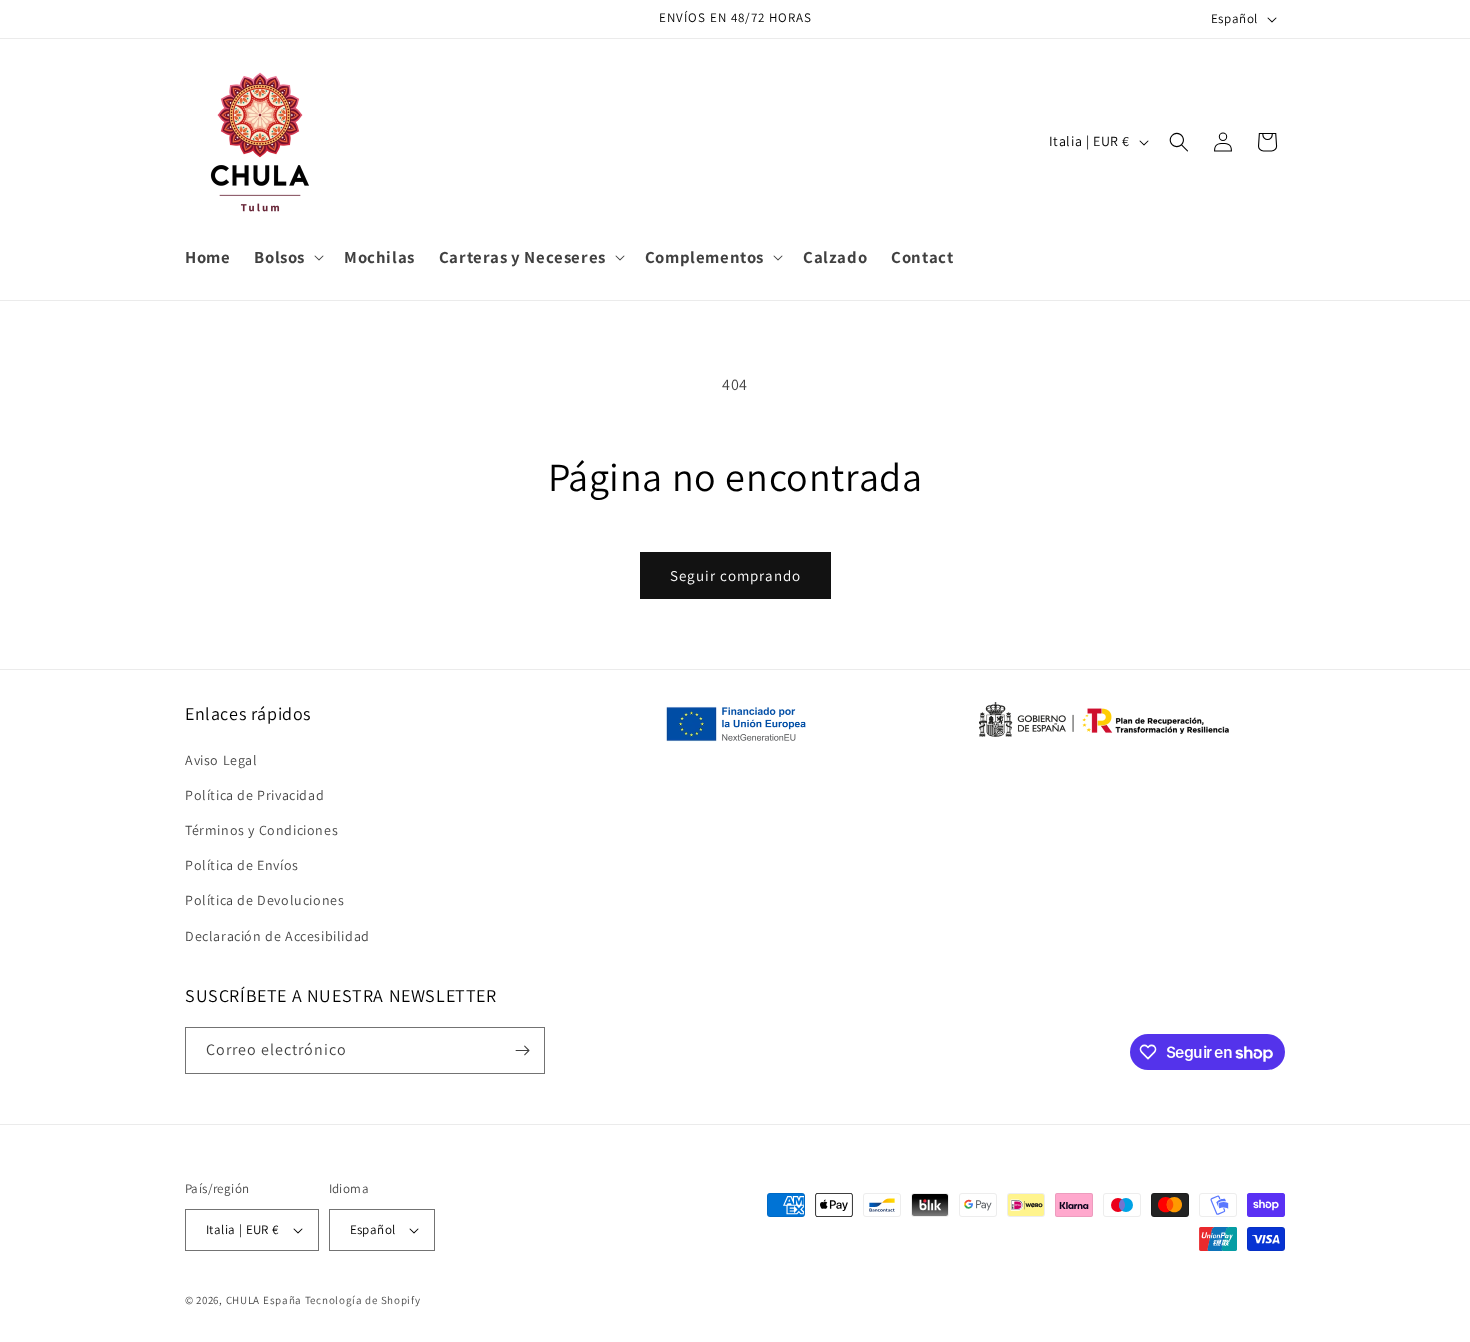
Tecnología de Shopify (363, 1300)
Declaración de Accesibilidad (277, 936)
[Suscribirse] (522, 1050)
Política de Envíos (242, 865)
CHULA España (264, 1300)
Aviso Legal (221, 760)
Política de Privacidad (254, 795)
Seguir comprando (735, 575)
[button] (287, 258)
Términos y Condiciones (261, 830)
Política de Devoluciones (264, 900)
